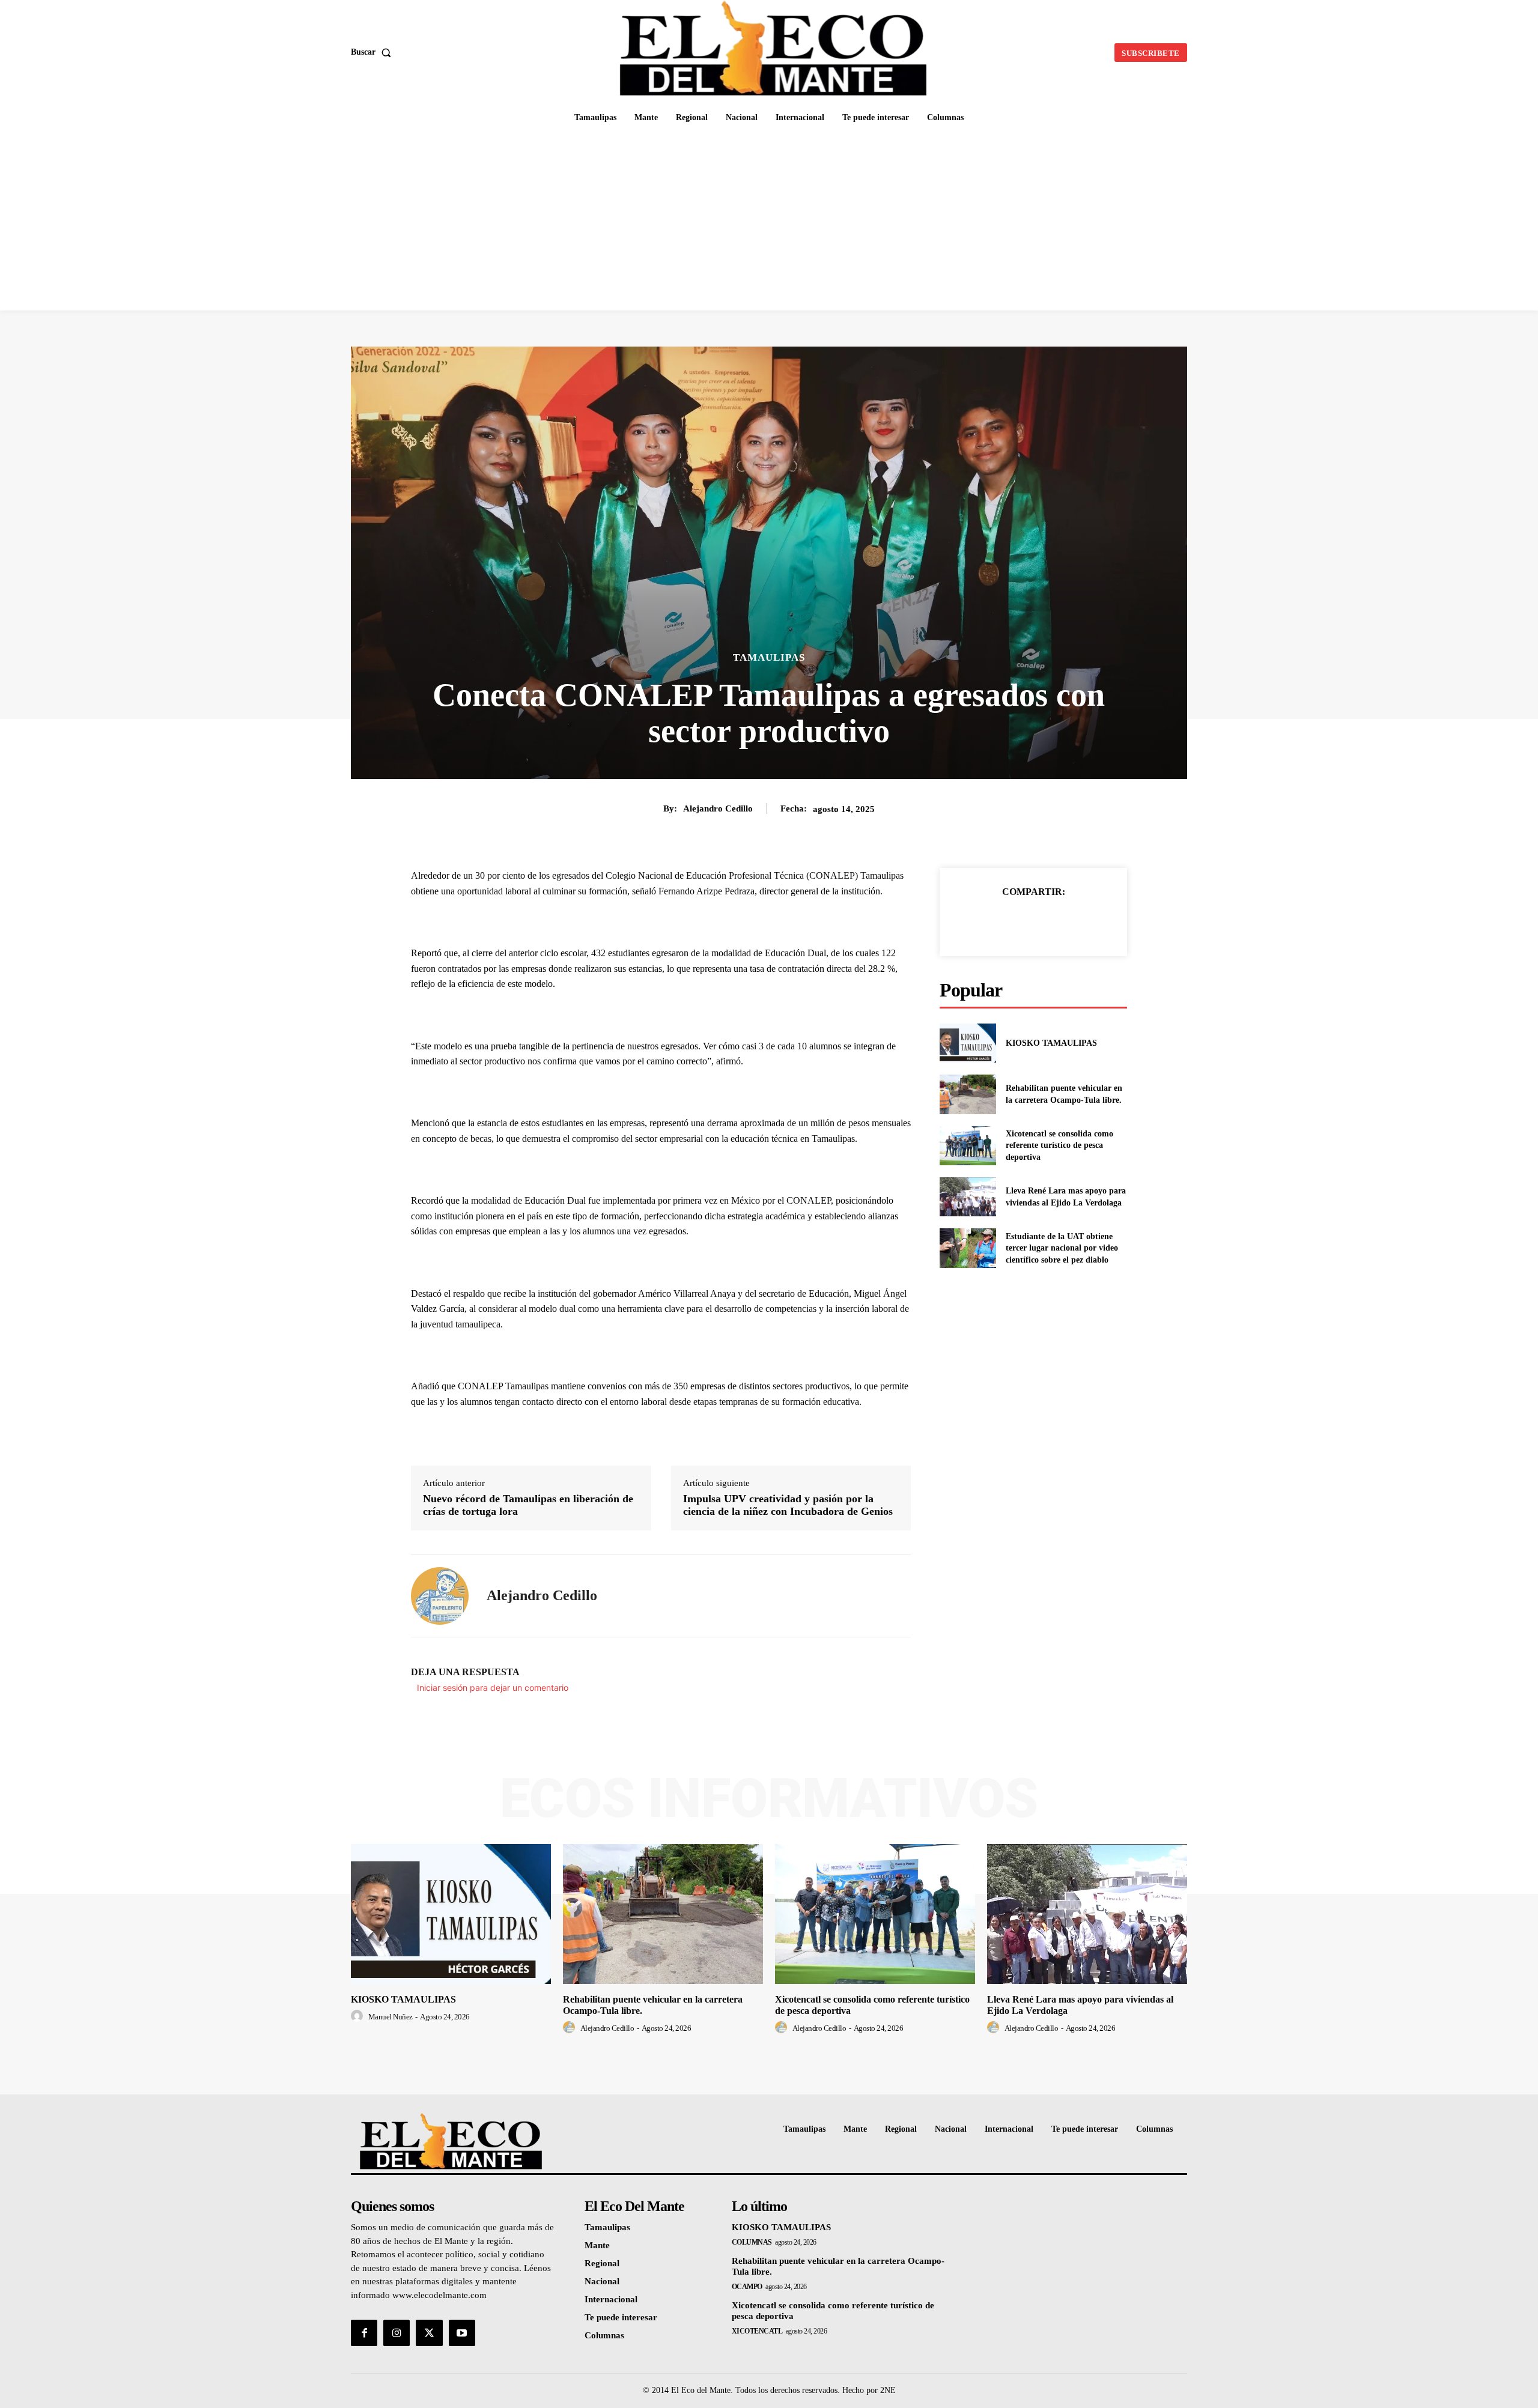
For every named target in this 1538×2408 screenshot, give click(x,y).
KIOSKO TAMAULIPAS (1051, 1043)
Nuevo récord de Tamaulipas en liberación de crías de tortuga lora (528, 1505)
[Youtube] (462, 2333)
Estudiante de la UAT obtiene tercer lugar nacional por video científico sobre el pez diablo (1062, 1248)
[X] (1020, 922)
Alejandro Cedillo (718, 808)
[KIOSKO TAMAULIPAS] (968, 1043)
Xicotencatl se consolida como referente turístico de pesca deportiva (1059, 1145)
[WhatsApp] (1075, 922)
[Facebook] (992, 922)
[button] (373, 52)
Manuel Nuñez (391, 2017)
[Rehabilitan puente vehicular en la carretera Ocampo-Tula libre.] (968, 1094)
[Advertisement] (769, 220)
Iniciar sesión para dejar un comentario (493, 1688)
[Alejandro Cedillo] (440, 1596)
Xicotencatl (757, 2331)
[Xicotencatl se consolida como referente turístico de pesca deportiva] (968, 1146)
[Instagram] (397, 2333)
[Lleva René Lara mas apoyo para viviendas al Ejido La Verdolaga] (968, 1197)
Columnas (752, 2242)
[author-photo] (359, 2016)
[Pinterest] (1047, 922)
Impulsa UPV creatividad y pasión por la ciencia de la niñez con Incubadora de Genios (788, 1505)
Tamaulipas (769, 657)
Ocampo (747, 2287)
